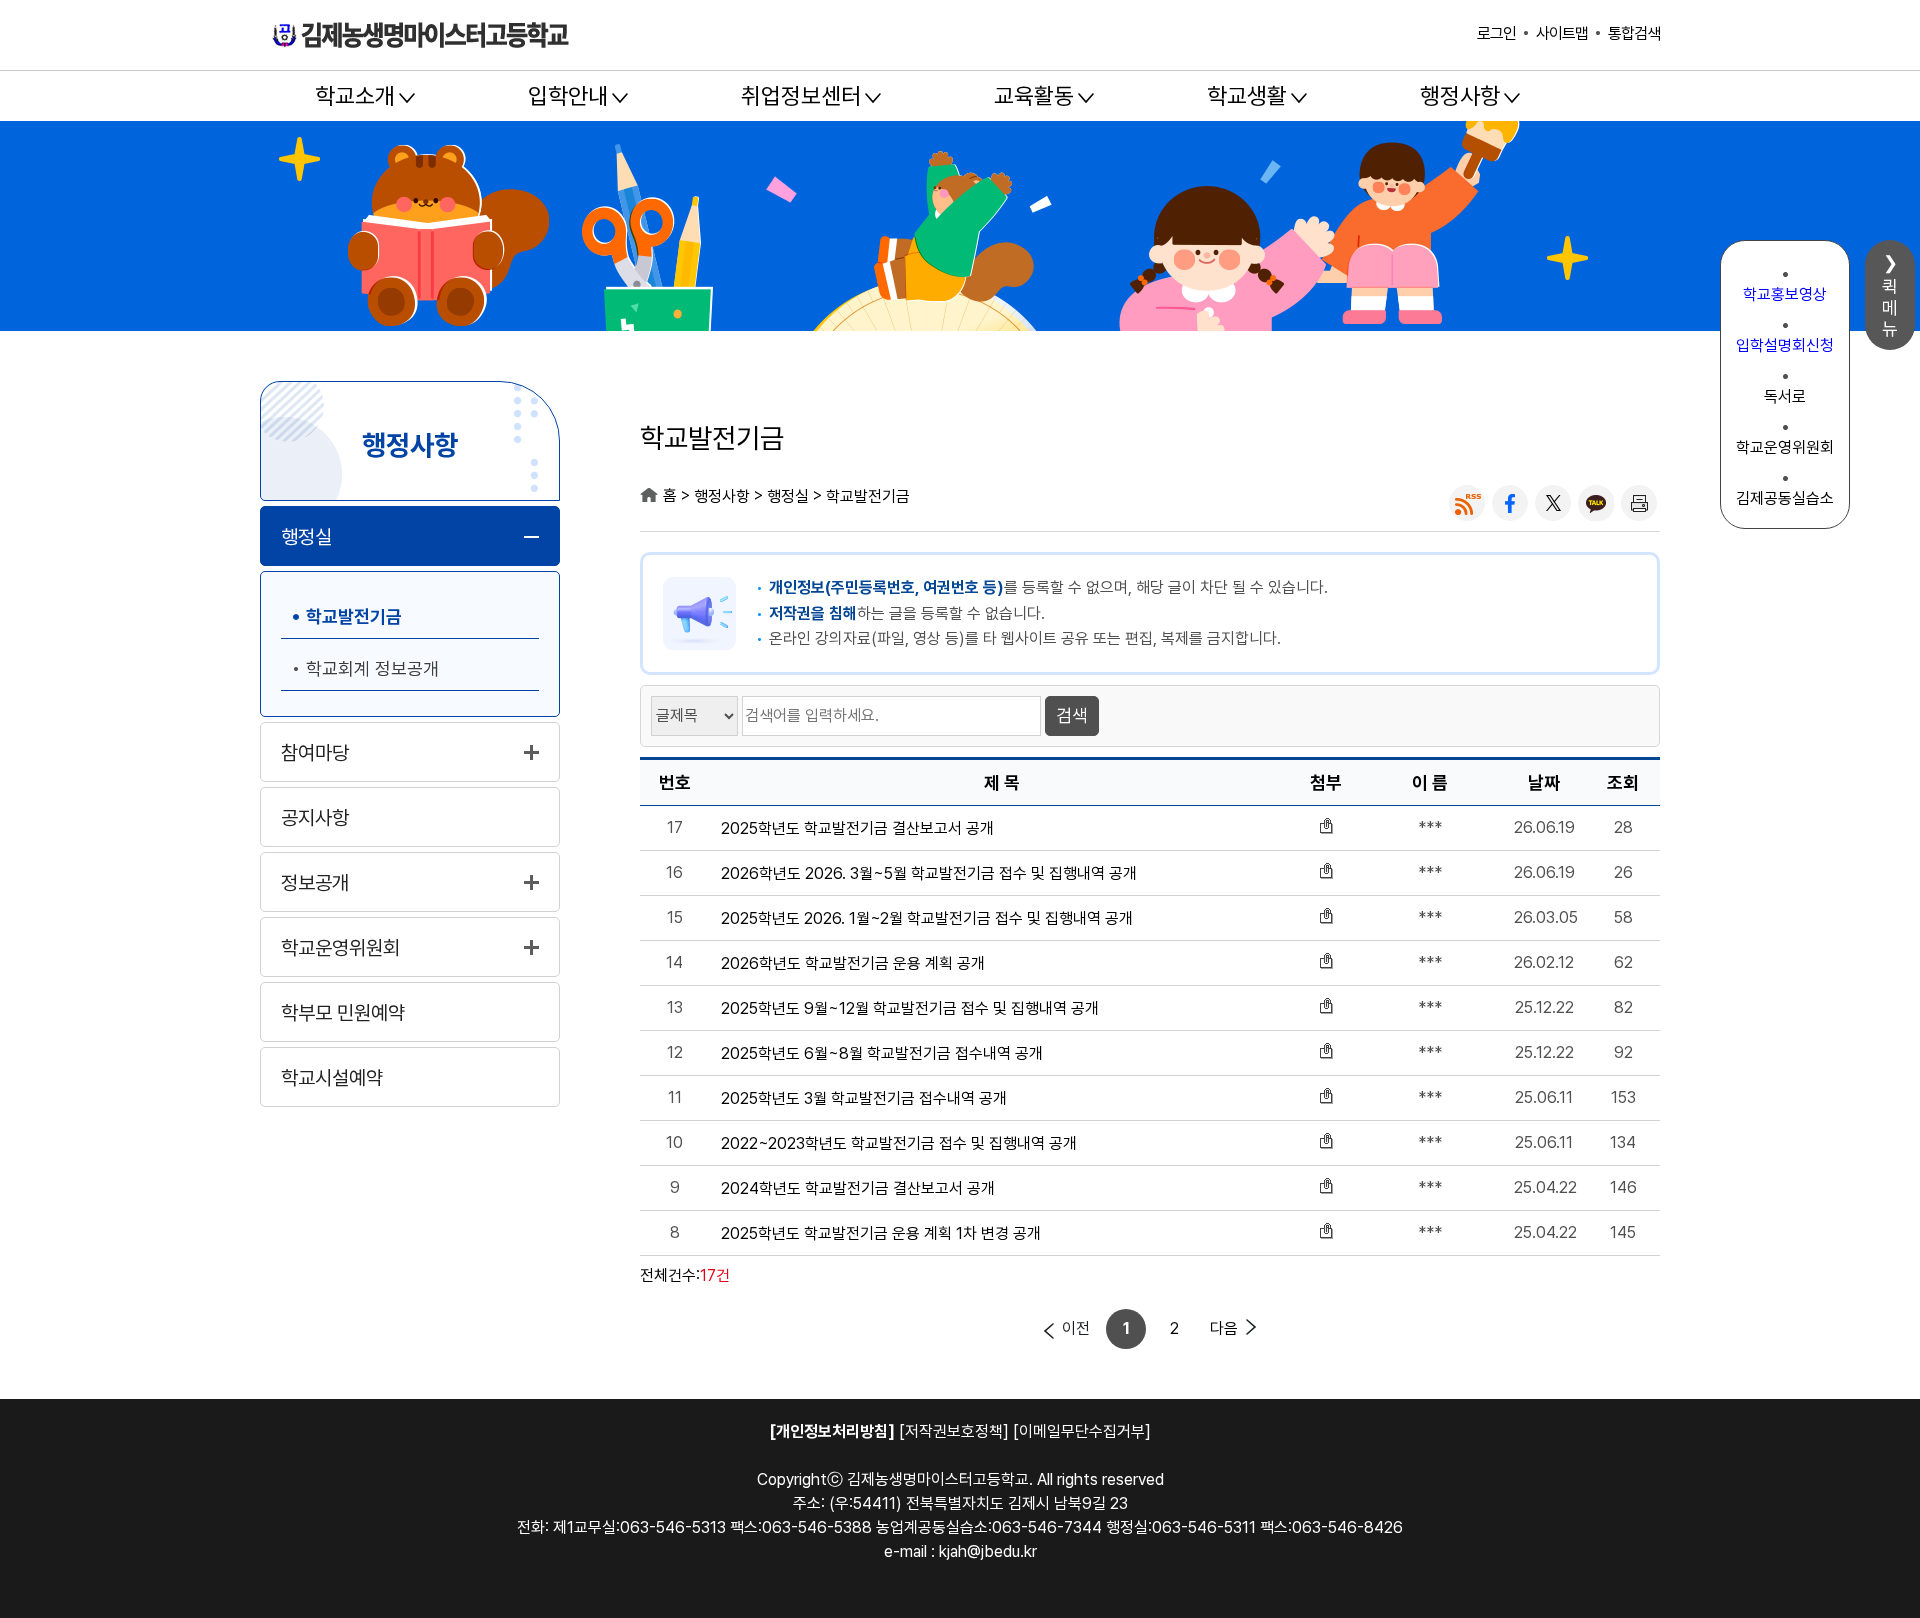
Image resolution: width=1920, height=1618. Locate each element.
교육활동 (1034, 96)
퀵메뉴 (1890, 307)
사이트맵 (1562, 33)
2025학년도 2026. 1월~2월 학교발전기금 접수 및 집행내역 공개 (927, 919)
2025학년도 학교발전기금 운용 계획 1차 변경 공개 (881, 1234)
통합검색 (1634, 33)
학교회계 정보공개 (372, 668)
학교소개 (355, 96)
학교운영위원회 (340, 948)
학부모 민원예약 (343, 1013)
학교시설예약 (332, 1078)
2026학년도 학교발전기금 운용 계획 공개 (853, 964)
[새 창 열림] (1467, 503)
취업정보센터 (801, 96)
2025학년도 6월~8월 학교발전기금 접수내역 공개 (882, 1054)
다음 (1224, 1328)
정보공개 (315, 883)
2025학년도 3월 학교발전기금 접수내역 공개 (864, 1099)
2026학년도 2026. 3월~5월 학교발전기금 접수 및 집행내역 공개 (929, 874)
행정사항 (1460, 96)
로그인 (1496, 33)
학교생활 (1247, 96)
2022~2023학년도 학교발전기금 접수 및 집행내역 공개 (899, 1144)
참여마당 (315, 753)
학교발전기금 (354, 616)
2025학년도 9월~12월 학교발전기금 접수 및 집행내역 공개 (910, 1009)
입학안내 (568, 96)
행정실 (306, 537)
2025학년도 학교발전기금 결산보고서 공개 (857, 829)
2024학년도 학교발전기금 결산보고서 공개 (858, 1189)
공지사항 (315, 818)
